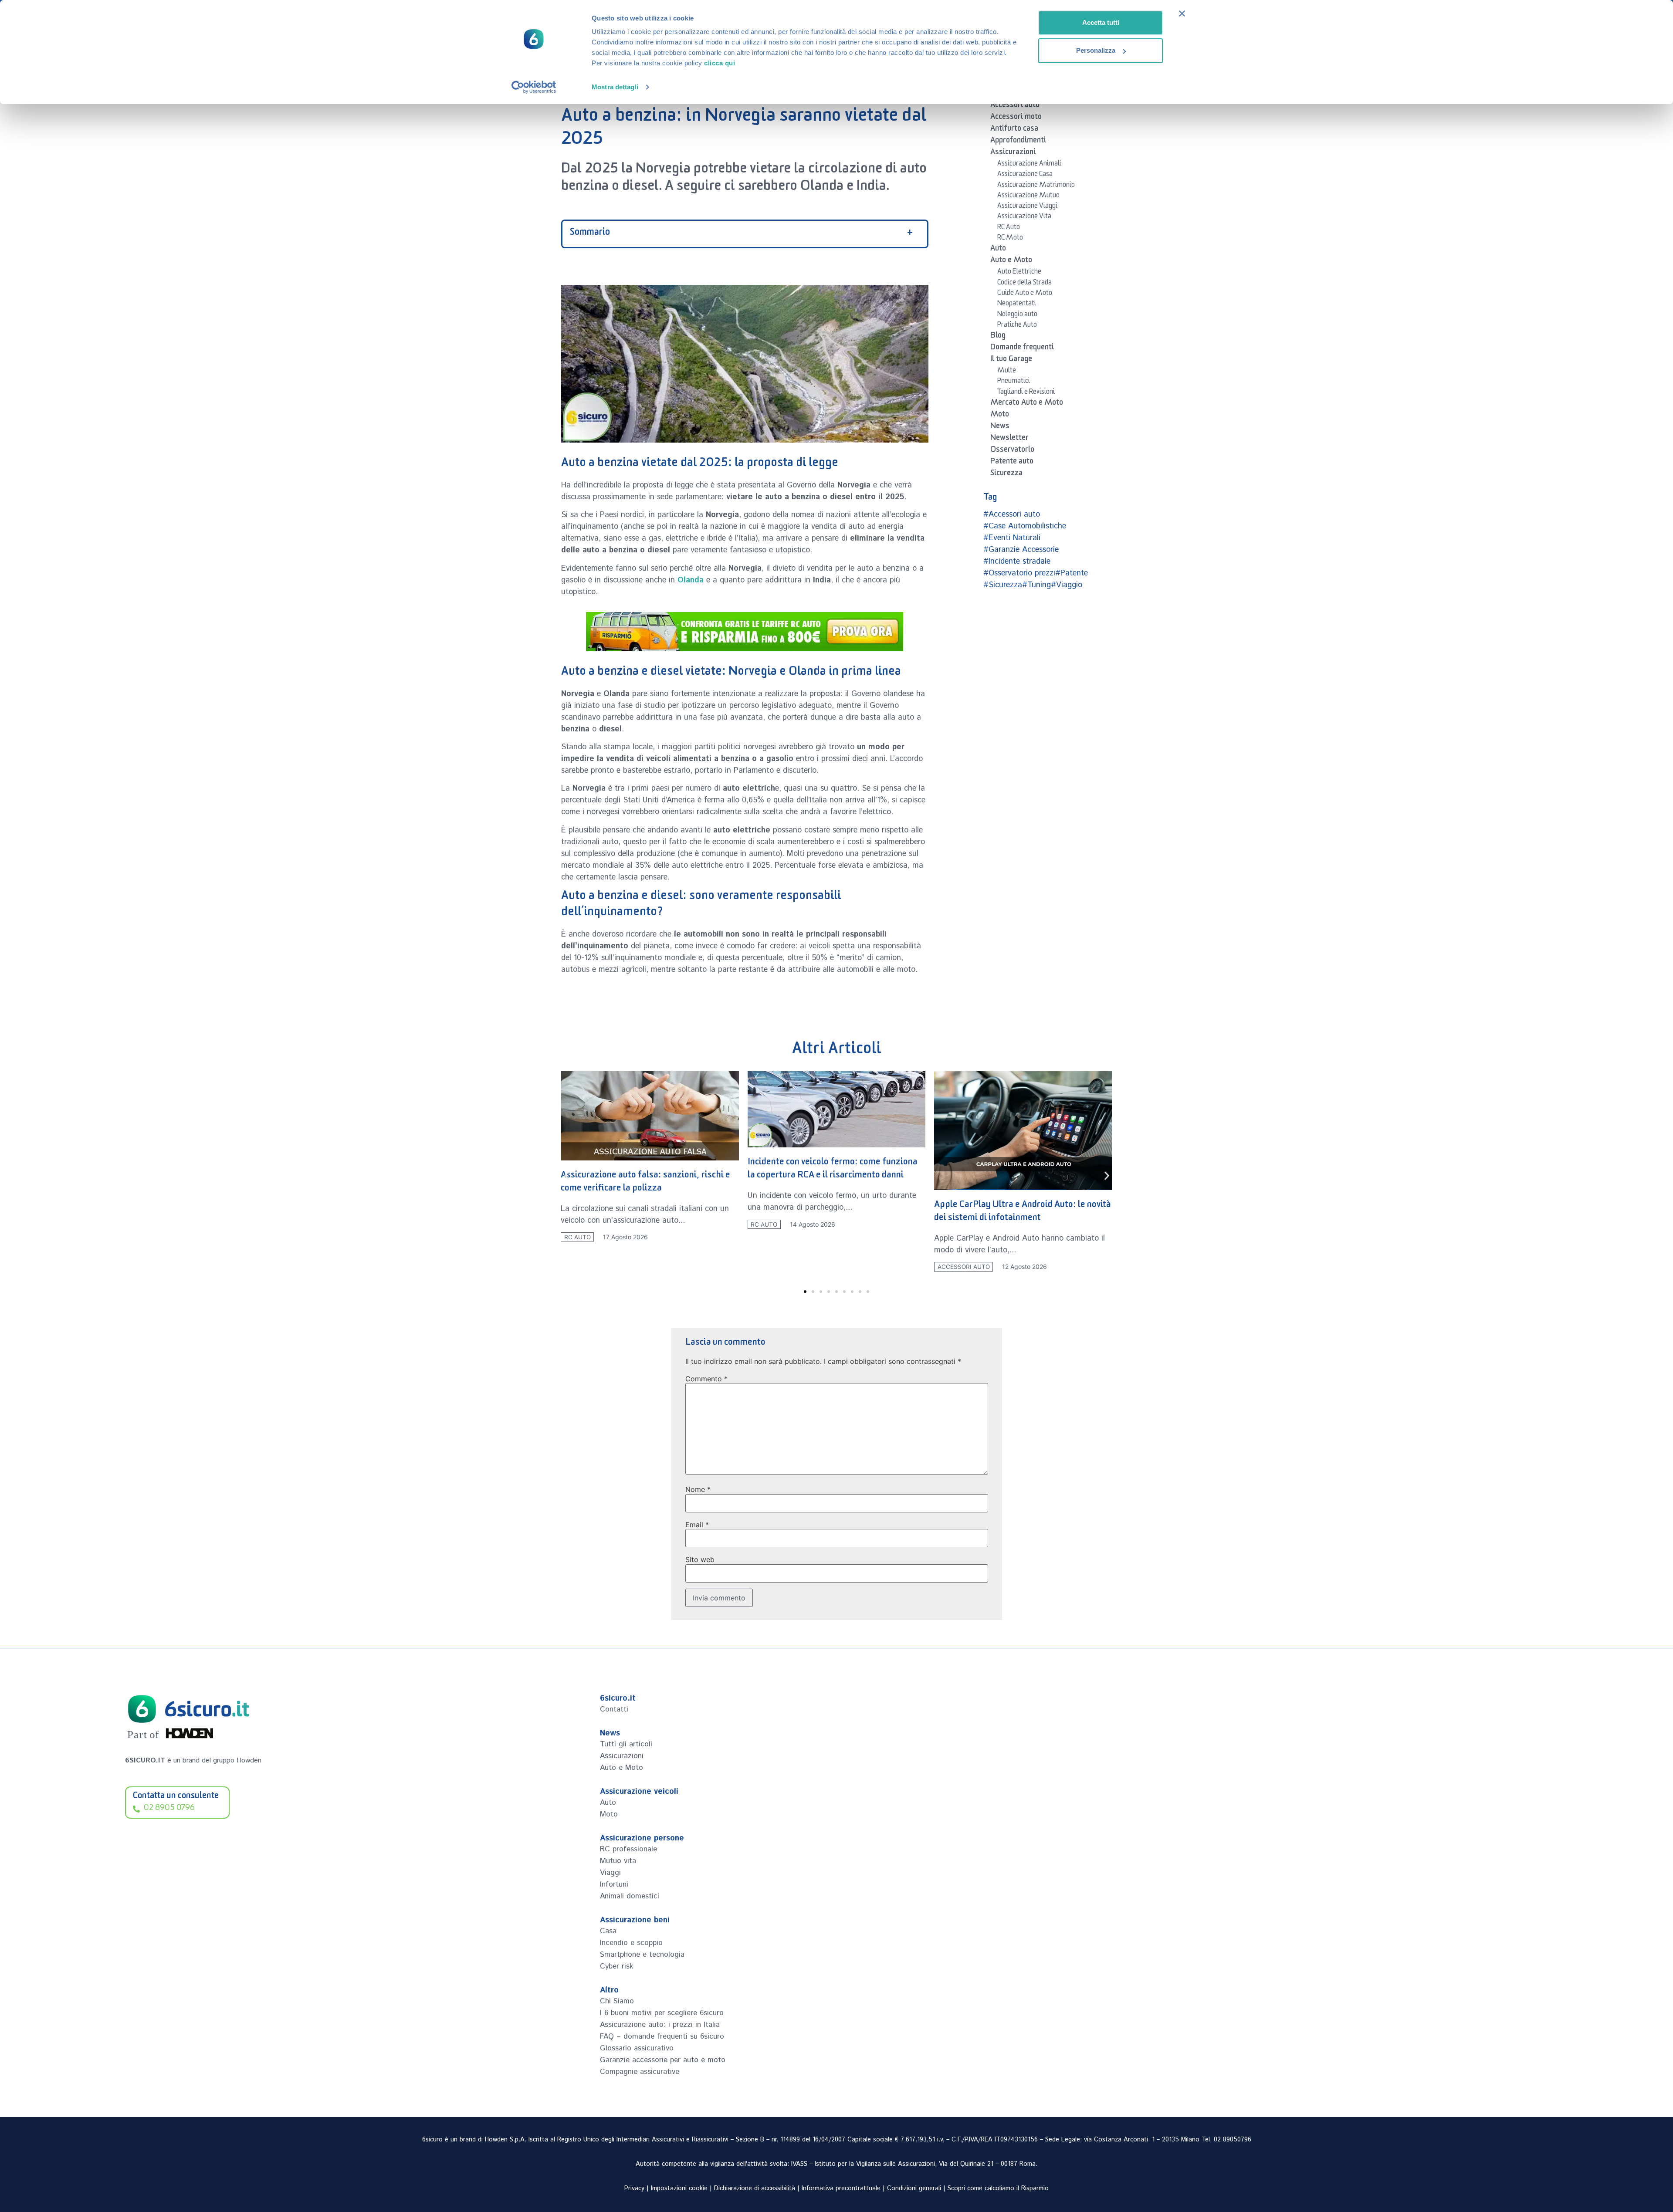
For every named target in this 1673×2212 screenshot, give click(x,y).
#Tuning (1036, 585)
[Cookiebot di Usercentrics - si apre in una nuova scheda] (534, 87)
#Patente (1072, 573)
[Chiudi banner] (1182, 14)
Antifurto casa (1014, 130)
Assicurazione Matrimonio (1036, 186)
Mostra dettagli (615, 87)
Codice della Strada (1024, 284)
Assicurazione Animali (1029, 165)
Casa (608, 1931)
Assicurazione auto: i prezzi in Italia (660, 2025)
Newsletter (1009, 439)
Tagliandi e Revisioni (1026, 393)
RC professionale (628, 1849)
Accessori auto (1015, 106)
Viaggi (610, 1873)
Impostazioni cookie (679, 2188)
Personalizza (1096, 50)
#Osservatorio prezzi (1019, 573)
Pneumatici (1014, 382)
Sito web (700, 1559)
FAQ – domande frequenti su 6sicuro (662, 2036)
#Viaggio (1067, 585)
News (1000, 427)
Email (697, 1525)
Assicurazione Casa (1025, 175)
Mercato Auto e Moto (1027, 404)
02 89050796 (1233, 2140)
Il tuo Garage (1011, 360)
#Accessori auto (1012, 514)
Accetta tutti (1101, 22)
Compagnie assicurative (640, 2072)
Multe (1007, 372)
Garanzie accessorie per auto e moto (663, 2060)
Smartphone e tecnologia (642, 1955)
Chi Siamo (617, 2001)
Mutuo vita (618, 1861)
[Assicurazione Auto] (745, 632)
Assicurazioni (1013, 153)
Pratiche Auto (1017, 326)
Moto (1000, 416)
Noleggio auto (1017, 315)
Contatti (614, 1709)
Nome (698, 1489)
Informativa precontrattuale (841, 2188)
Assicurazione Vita (1024, 217)
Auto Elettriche (1019, 273)
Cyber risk (616, 1966)
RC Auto (1009, 228)
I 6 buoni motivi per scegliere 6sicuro (662, 2013)
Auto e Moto (1011, 261)
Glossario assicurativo (637, 2048)
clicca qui (720, 63)
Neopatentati (1017, 304)
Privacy (634, 2188)
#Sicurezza (1003, 585)
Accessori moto (1016, 118)
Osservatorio (1012, 451)
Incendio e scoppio (631, 1943)
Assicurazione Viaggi (1027, 207)
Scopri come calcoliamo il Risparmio (998, 2188)
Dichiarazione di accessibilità (755, 2188)
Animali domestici (630, 1896)
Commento (706, 1379)
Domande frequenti (1022, 348)
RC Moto (1010, 239)
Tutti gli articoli (626, 1744)
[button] (567, 1175)
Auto (998, 250)
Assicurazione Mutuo (1028, 196)
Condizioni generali (914, 2188)
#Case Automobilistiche (1025, 526)
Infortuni (614, 1884)
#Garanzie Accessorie (1021, 550)
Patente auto (1012, 463)
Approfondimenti (1018, 142)
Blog (998, 337)
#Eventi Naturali (1012, 538)
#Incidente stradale (1017, 561)
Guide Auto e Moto (1025, 294)
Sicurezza (1006, 474)
